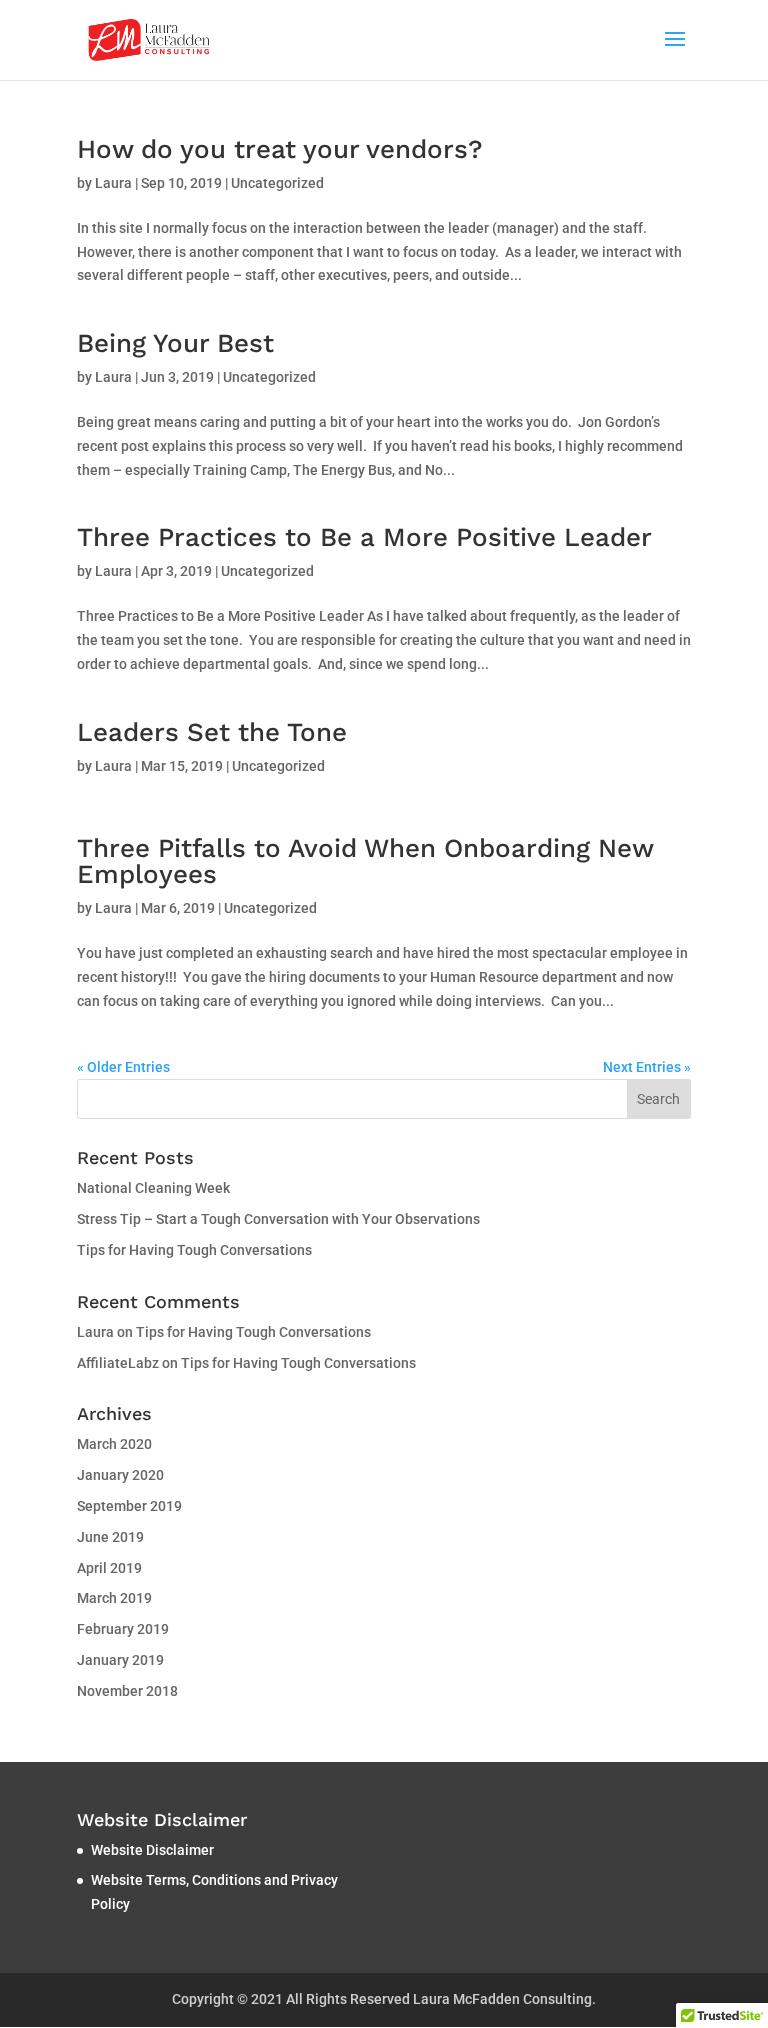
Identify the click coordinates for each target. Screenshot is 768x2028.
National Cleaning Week (153, 1188)
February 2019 (123, 1629)
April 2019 (109, 1568)
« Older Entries (123, 1067)
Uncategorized (277, 183)
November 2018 (127, 1691)
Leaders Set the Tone (212, 732)
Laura (113, 183)
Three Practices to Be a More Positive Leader (364, 537)
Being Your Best (175, 343)
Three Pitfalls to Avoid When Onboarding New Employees (365, 861)
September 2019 (129, 1506)
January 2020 (120, 1475)
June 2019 (110, 1537)
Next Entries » (647, 1067)
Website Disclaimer (152, 1850)
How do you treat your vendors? (280, 149)
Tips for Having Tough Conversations (194, 1250)
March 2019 (114, 1598)
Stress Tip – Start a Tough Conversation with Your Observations (278, 1219)
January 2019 (120, 1660)
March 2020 (114, 1444)
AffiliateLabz (118, 1363)
